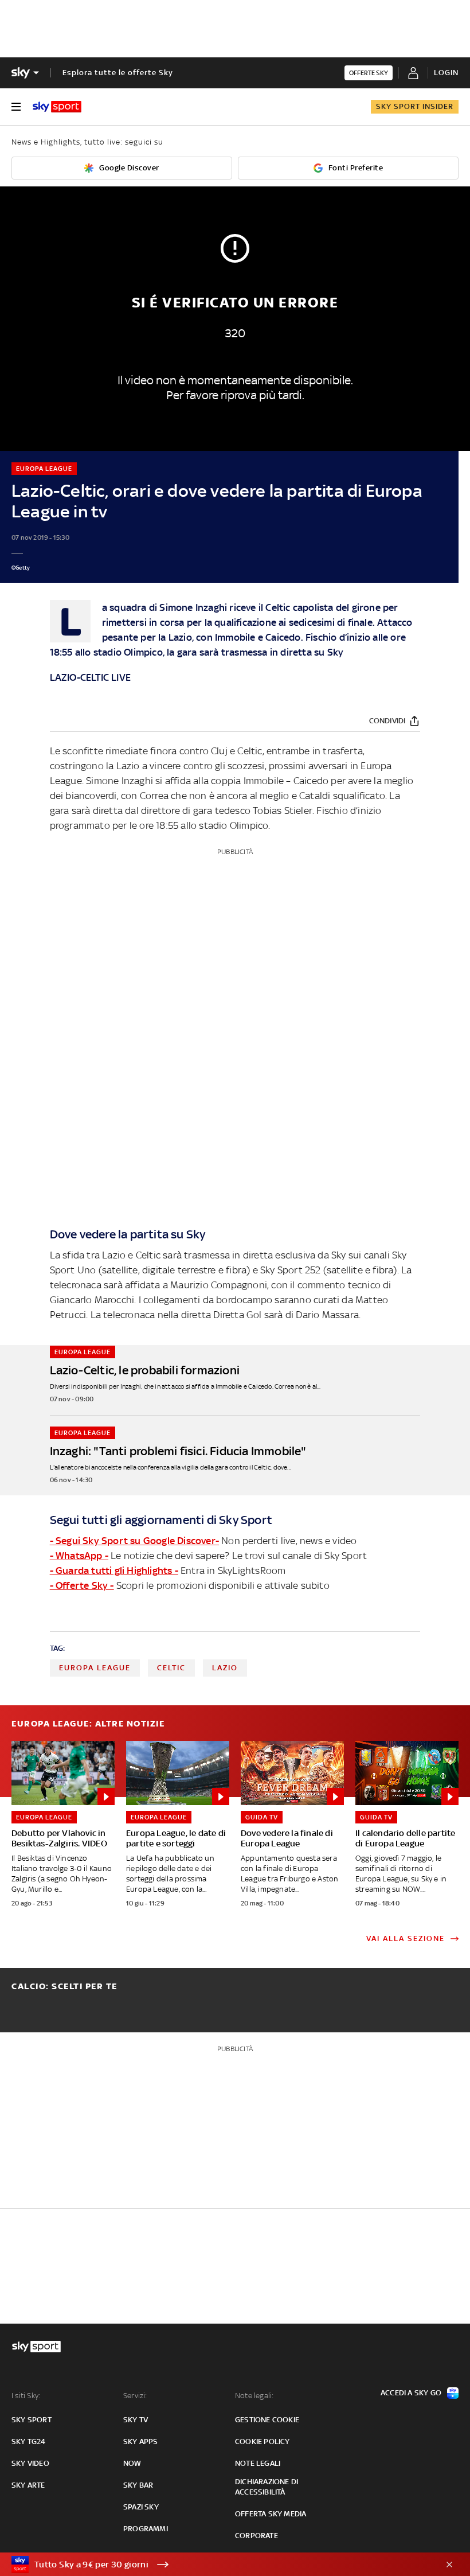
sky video (30, 2463)
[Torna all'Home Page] (57, 107)
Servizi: (135, 2396)
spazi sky (141, 2507)
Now (132, 2463)
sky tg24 (29, 2441)
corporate (256, 2536)
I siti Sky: (26, 2396)
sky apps (141, 2441)
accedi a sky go (411, 2393)
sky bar (138, 2485)
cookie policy (263, 2441)
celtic (171, 1668)
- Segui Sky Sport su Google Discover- (134, 1541)
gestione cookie (267, 2420)
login (446, 73)
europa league (95, 1668)
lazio (225, 1668)
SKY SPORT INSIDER (415, 106)
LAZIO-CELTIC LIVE (90, 677)
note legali (258, 2463)
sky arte (28, 2485)
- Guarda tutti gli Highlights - (114, 1570)
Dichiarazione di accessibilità (267, 2487)
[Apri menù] (16, 107)
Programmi (146, 2529)
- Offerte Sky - (82, 1585)
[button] (217, 2565)
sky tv (136, 2420)
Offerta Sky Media (271, 2514)
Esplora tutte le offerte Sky (118, 73)
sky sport (32, 2420)
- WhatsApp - (79, 1556)
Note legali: (254, 2396)
